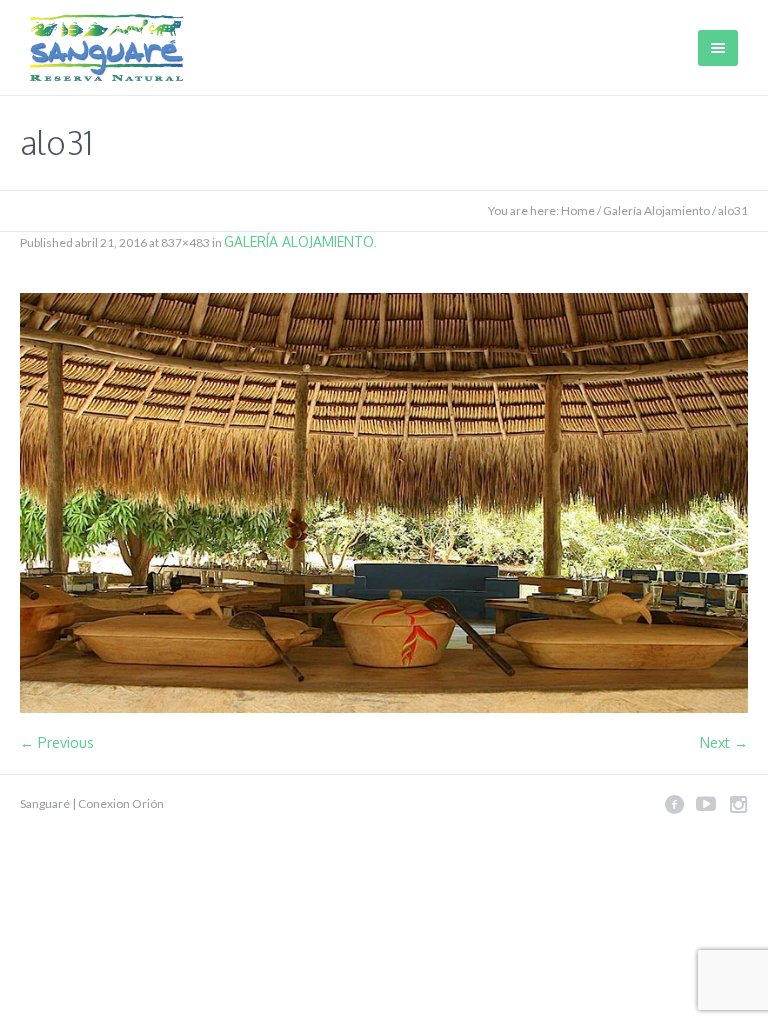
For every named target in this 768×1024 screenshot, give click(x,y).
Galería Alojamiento (656, 210)
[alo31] (384, 503)
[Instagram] (738, 804)
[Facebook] (674, 804)
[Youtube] (706, 804)
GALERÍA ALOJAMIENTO (299, 241)
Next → (724, 742)
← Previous (57, 742)
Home (578, 210)
